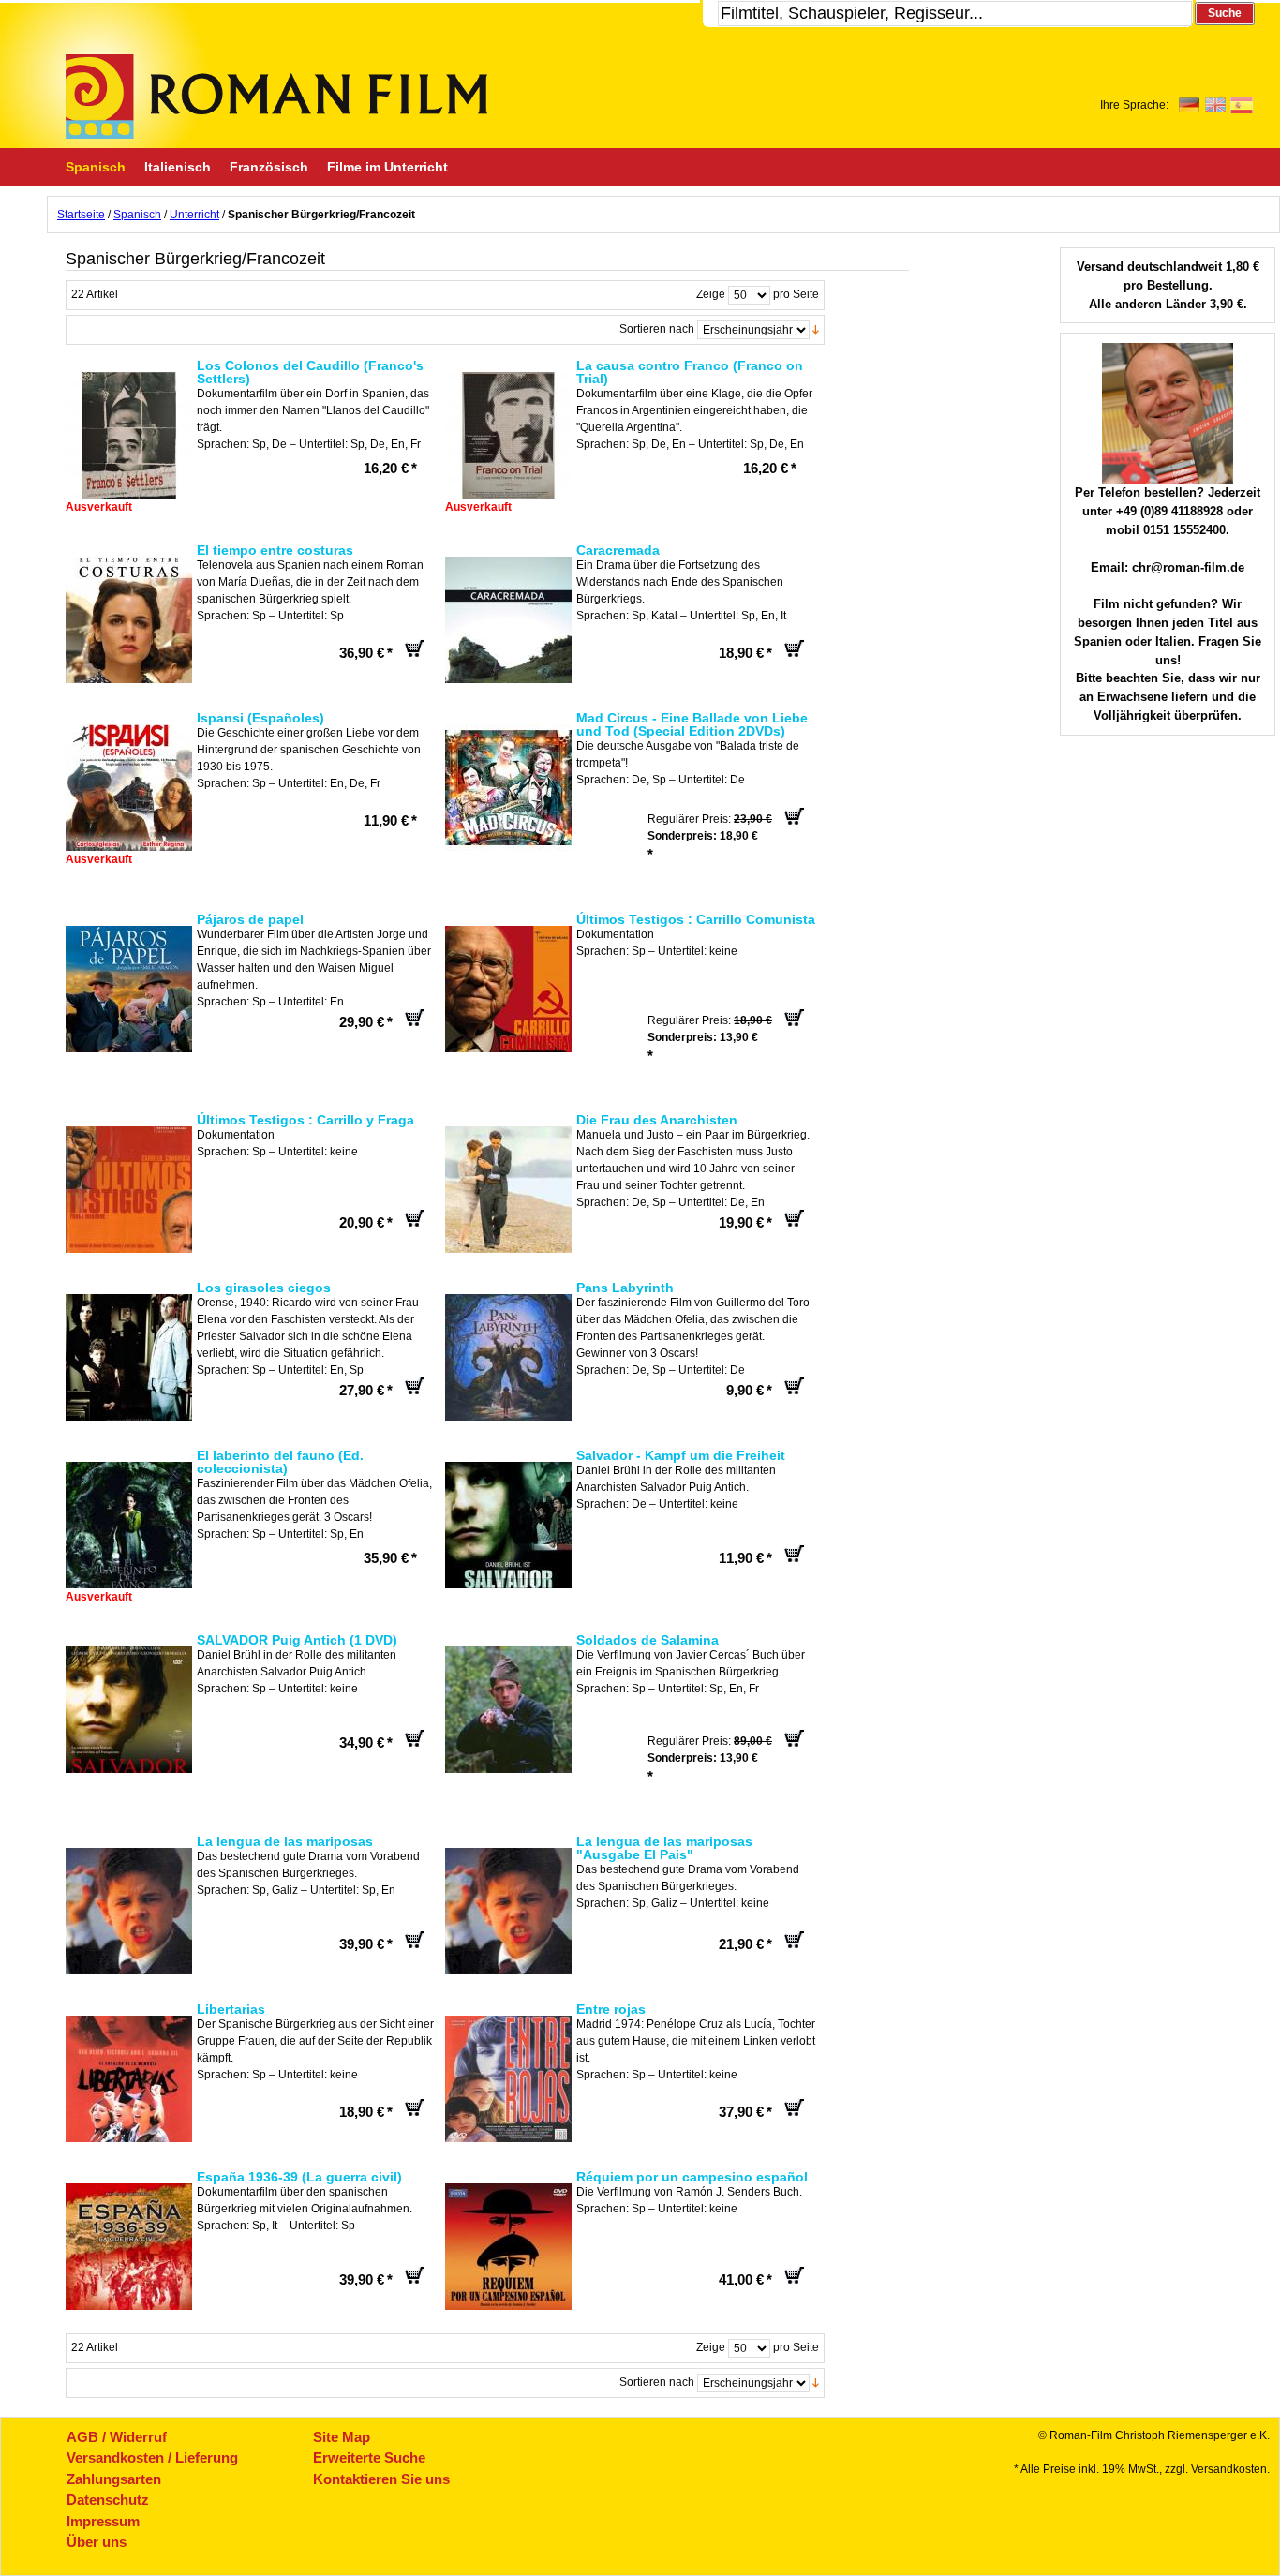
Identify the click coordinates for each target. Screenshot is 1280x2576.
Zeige (711, 294)
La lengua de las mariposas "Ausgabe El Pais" (664, 1848)
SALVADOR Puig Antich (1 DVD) (297, 1640)
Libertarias (231, 2009)
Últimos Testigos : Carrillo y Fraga (305, 1120)
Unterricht (194, 215)
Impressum (103, 2521)
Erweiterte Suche (369, 2457)
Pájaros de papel (250, 919)
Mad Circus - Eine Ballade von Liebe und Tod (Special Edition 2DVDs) (692, 724)
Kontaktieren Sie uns (381, 2479)
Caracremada (618, 550)
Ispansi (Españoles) (260, 718)
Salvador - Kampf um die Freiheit (681, 1455)
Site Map (342, 2437)
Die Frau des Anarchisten (657, 1120)
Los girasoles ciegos (264, 1288)
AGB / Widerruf (117, 2437)
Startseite (81, 215)
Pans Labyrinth (625, 1288)
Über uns (97, 2542)
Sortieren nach (657, 329)
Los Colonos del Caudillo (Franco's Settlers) (310, 372)
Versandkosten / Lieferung (152, 2457)
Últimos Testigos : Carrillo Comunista (696, 919)
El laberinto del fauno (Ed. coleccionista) (280, 1462)
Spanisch (137, 215)
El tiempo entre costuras (275, 550)
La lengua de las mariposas (285, 1841)
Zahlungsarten (114, 2479)
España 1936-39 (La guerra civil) (299, 2177)
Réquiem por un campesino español (692, 2177)
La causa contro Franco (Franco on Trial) (690, 372)
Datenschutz (108, 2500)
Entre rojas (611, 2009)
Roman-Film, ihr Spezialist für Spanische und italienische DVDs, (276, 97)
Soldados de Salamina (647, 1640)
